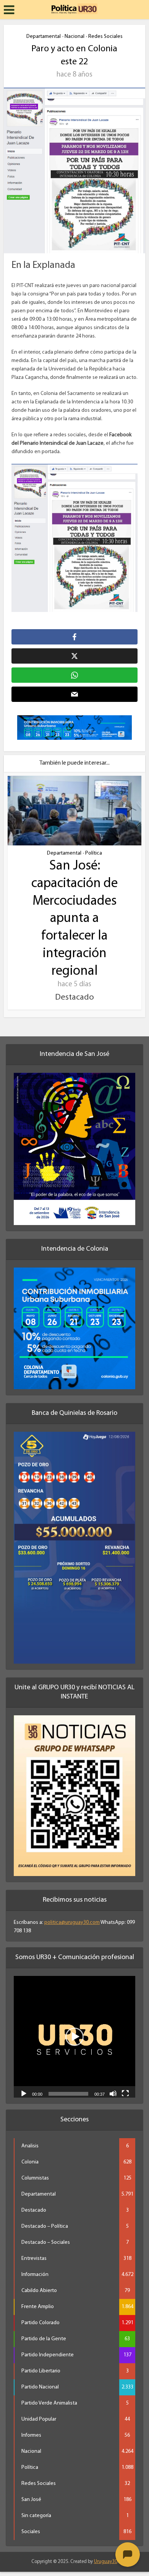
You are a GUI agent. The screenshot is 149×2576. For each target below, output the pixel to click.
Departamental (44, 37)
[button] (74, 2037)
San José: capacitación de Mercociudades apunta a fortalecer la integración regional (74, 919)
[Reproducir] (24, 2093)
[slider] (68, 2094)
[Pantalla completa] (125, 2093)
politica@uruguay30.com (72, 1923)
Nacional (74, 37)
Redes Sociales (105, 37)
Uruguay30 (106, 2562)
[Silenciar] (113, 2093)
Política (94, 853)
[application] (74, 2037)
